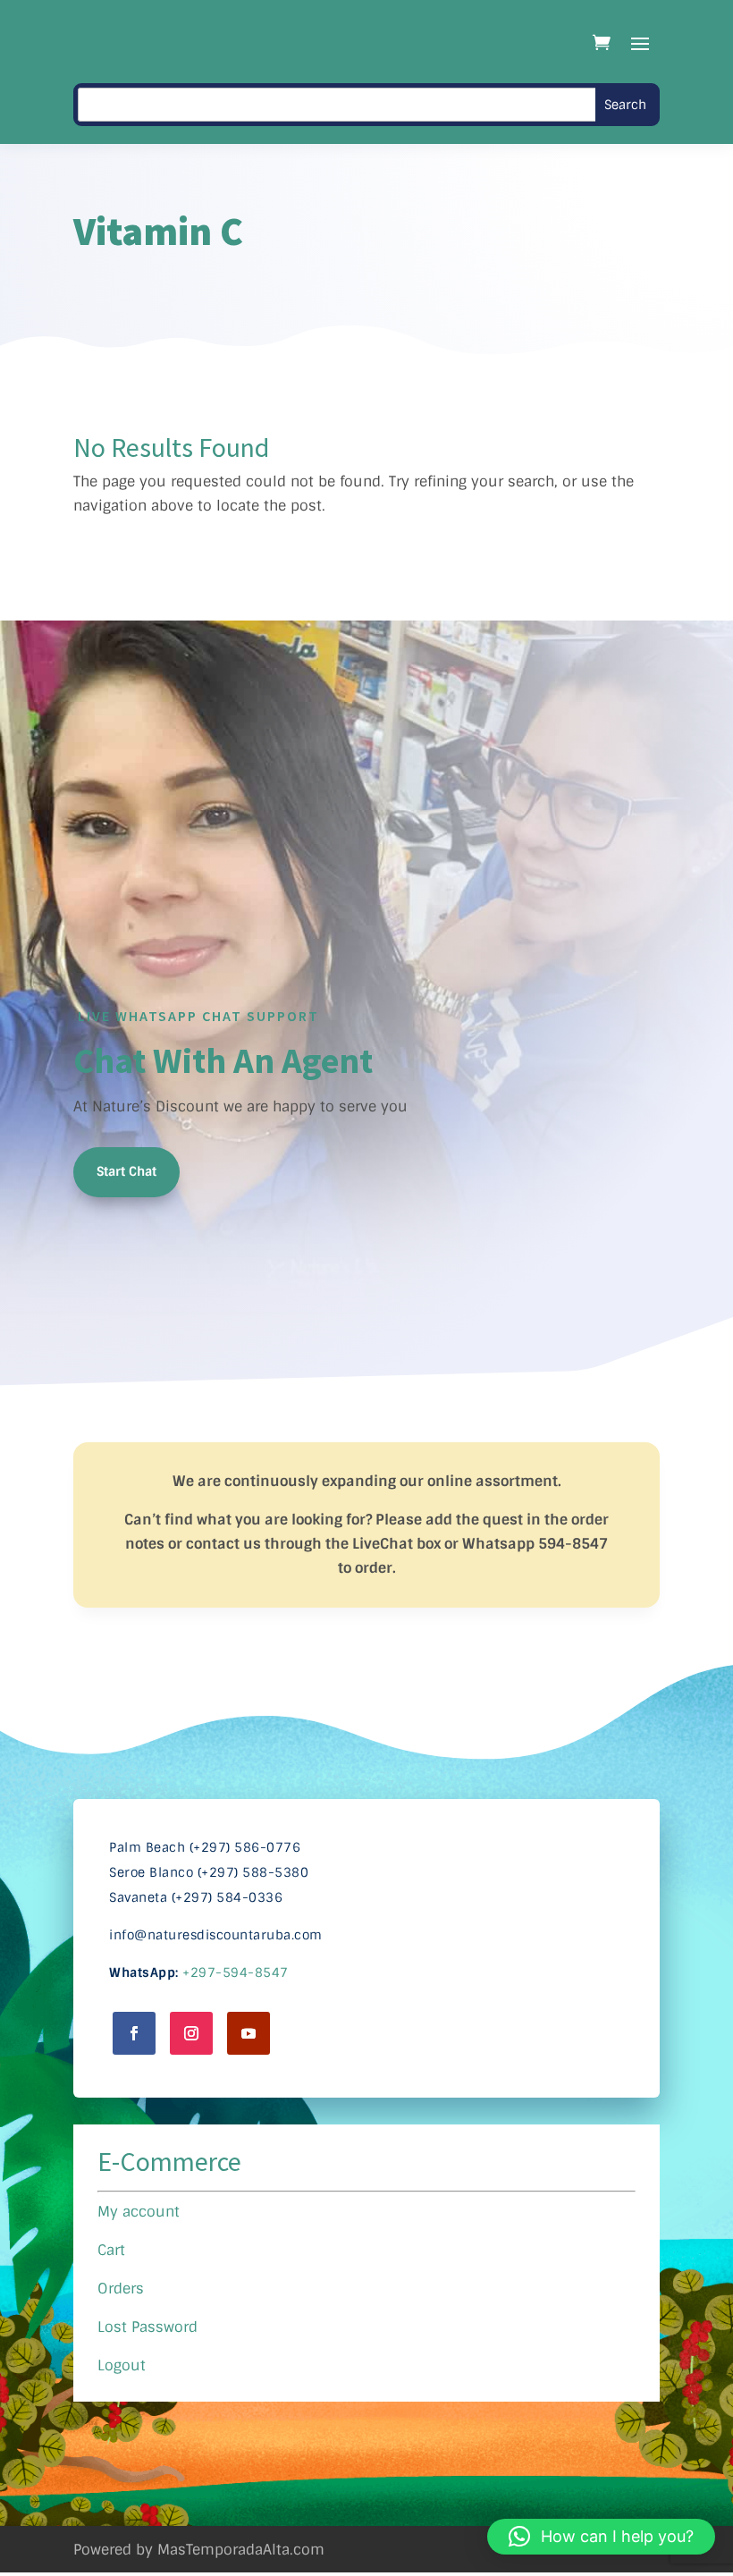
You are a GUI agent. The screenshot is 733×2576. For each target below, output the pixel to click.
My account (139, 2212)
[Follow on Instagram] (191, 2033)
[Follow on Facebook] (134, 2033)
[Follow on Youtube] (249, 2033)
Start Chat (126, 1171)
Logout (122, 2365)
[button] (601, 2537)
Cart (111, 2250)
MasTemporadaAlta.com (241, 2550)
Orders (121, 2289)
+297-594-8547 (236, 1972)
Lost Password (147, 2327)
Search (625, 105)
